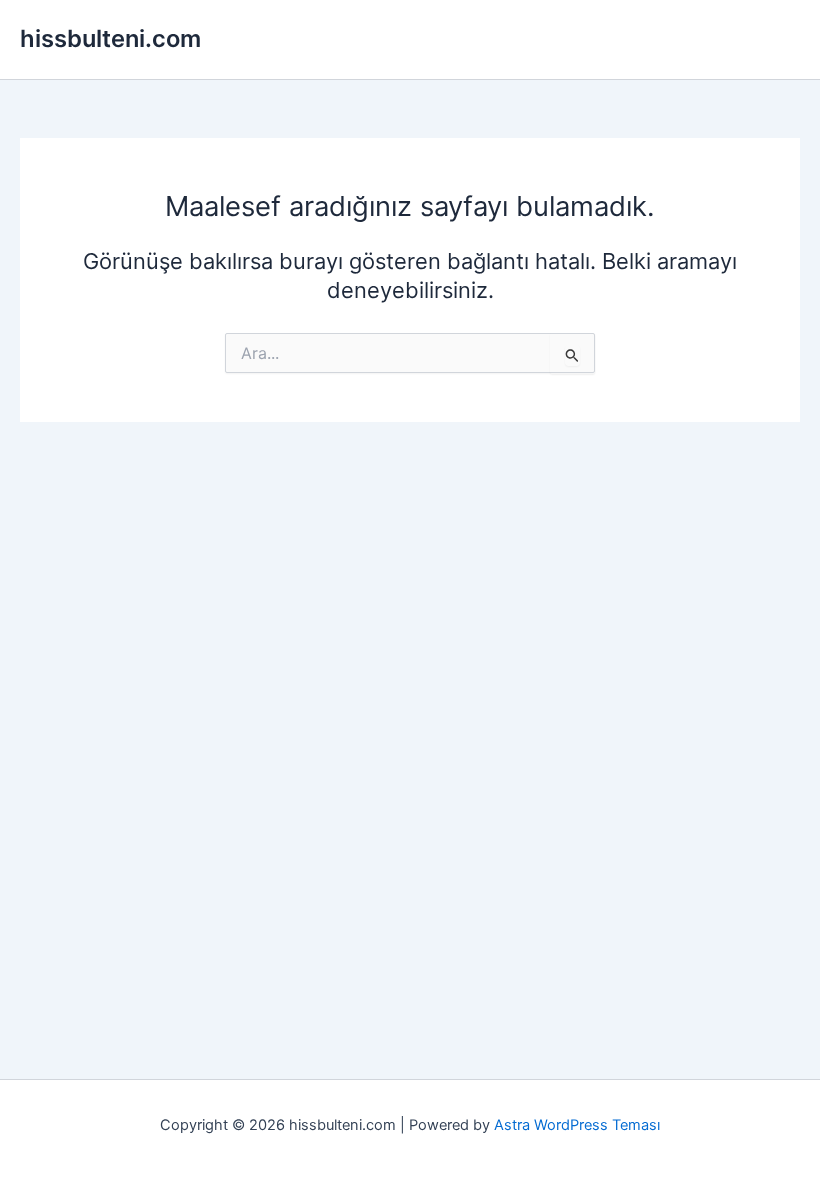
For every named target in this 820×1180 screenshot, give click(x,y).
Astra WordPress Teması (577, 1125)
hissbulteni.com (110, 38)
